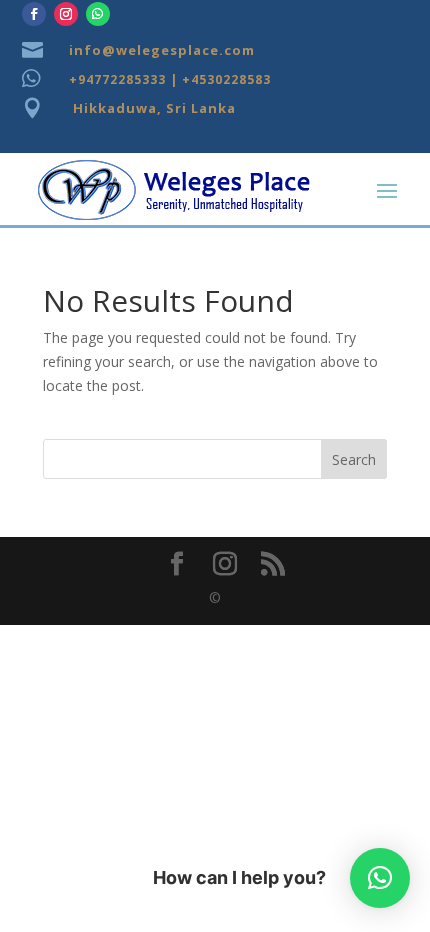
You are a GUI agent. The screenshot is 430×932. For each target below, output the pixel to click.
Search (354, 459)
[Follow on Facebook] (34, 14)
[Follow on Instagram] (66, 14)
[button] (380, 878)
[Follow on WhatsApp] (98, 14)
